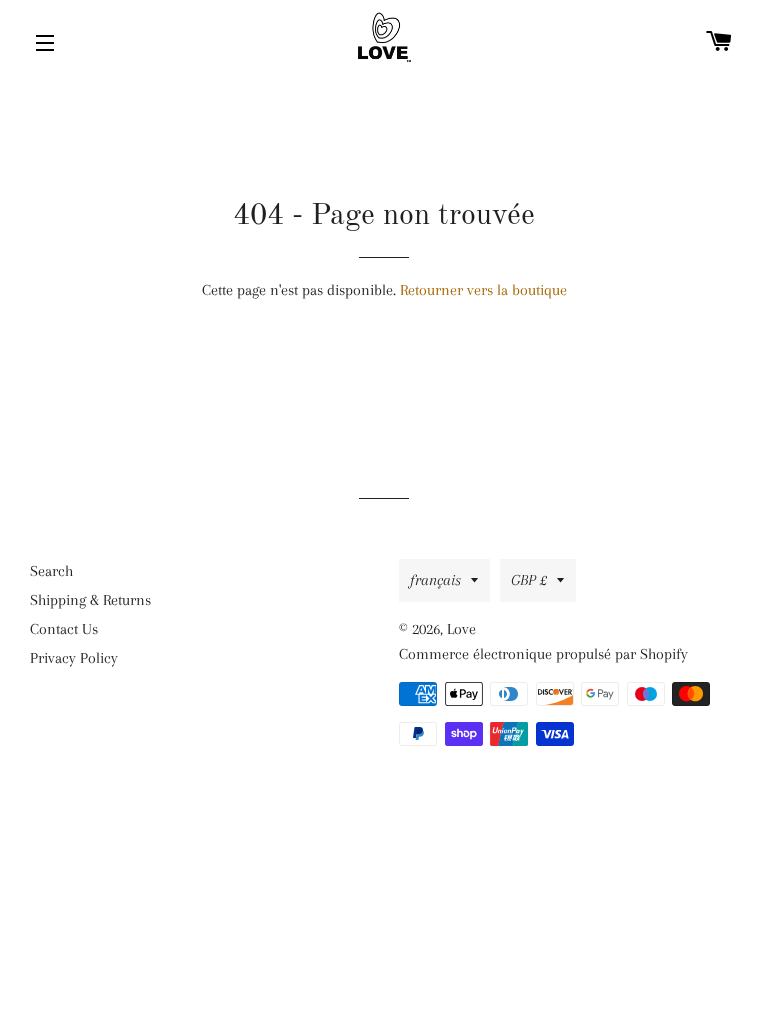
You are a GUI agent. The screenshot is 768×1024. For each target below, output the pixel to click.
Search (51, 571)
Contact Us (64, 629)
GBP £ (529, 580)
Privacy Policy (74, 658)
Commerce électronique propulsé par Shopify (543, 654)
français (435, 580)
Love (461, 629)
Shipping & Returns (90, 600)
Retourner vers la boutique (483, 290)
